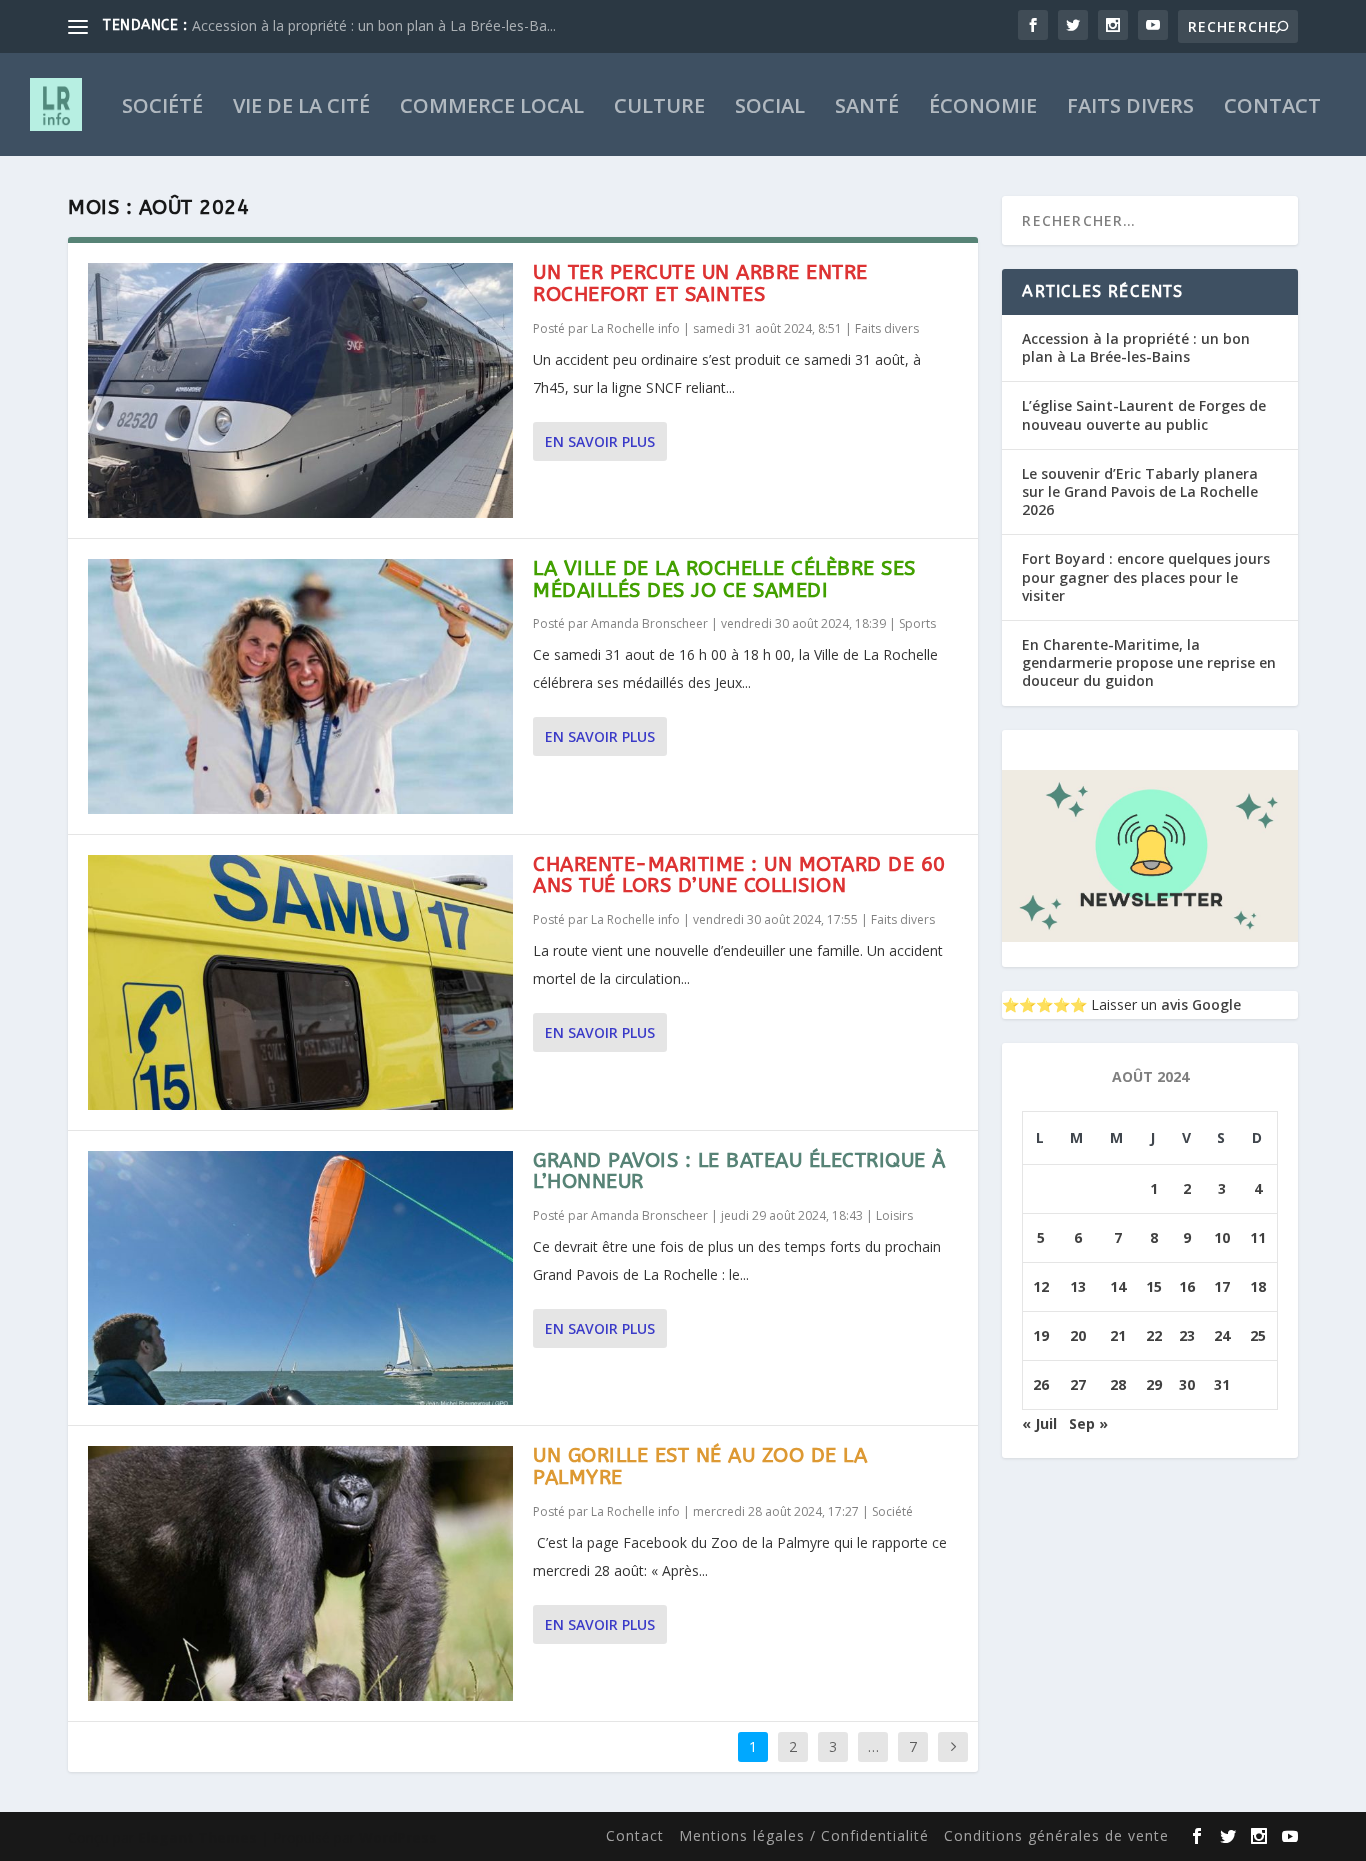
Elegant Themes (197, 1837)
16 (1187, 1286)
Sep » (1088, 1423)
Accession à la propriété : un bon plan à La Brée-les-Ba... (374, 25)
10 (1222, 1237)
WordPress (398, 1837)
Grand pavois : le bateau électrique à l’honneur (739, 1171)
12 (1041, 1286)
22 (1154, 1335)
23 (1187, 1335)
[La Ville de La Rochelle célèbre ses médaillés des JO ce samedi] (300, 686)
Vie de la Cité (301, 108)
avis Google (1201, 1004)
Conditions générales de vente (1056, 1835)
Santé (867, 108)
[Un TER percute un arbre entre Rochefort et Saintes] (300, 390)
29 (1154, 1384)
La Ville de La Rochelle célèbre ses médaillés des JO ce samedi (724, 579)
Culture (659, 108)
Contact (1272, 108)
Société (162, 108)
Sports (917, 623)
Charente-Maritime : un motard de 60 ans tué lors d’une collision (739, 875)
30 (1187, 1384)
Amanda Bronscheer (649, 623)
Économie (983, 108)
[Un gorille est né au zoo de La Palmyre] (300, 1573)
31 (1222, 1384)
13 (1078, 1286)
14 (1118, 1286)
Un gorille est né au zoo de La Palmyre (700, 1466)
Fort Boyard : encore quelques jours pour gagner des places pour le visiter (1146, 576)
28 (1118, 1384)
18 (1258, 1286)
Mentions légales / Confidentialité (804, 1835)
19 (1041, 1335)
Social (770, 108)
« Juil (1039, 1423)
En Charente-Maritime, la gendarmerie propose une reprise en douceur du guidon (1149, 662)
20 (1078, 1335)
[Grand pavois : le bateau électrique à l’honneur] (300, 1278)
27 (1078, 1384)
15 (1154, 1286)
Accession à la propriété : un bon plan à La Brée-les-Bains (1136, 347)
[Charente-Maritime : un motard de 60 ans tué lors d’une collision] (300, 982)
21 (1118, 1335)
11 (1258, 1237)
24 (1222, 1335)
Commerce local (492, 108)
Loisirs (894, 1215)
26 (1041, 1384)
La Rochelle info (635, 328)
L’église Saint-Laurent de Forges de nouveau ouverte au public (1144, 414)
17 (1222, 1286)
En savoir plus (600, 441)
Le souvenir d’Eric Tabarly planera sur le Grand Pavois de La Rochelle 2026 (1140, 491)
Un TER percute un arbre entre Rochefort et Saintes (700, 283)
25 (1258, 1335)
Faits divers (1130, 108)
